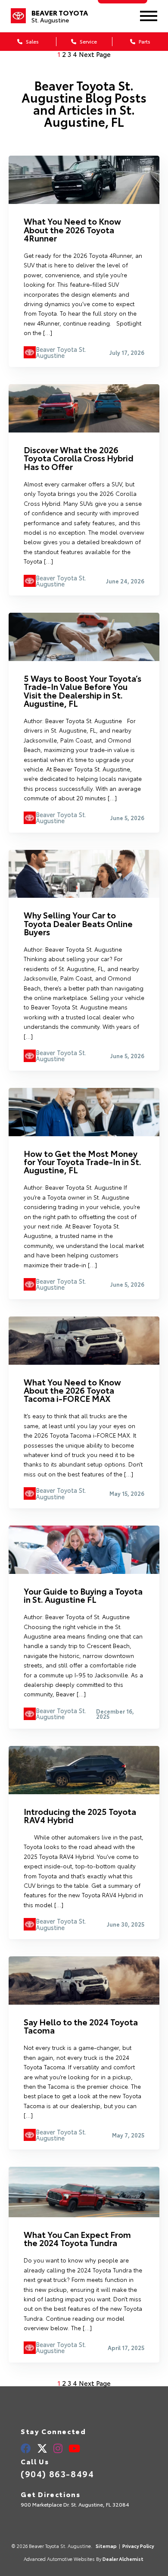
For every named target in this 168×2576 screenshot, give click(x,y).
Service (88, 41)
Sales (32, 41)
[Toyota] (18, 16)
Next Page (95, 54)
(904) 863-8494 (57, 2473)
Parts (144, 41)
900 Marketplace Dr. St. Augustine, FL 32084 (75, 2504)
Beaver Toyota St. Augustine (61, 353)
